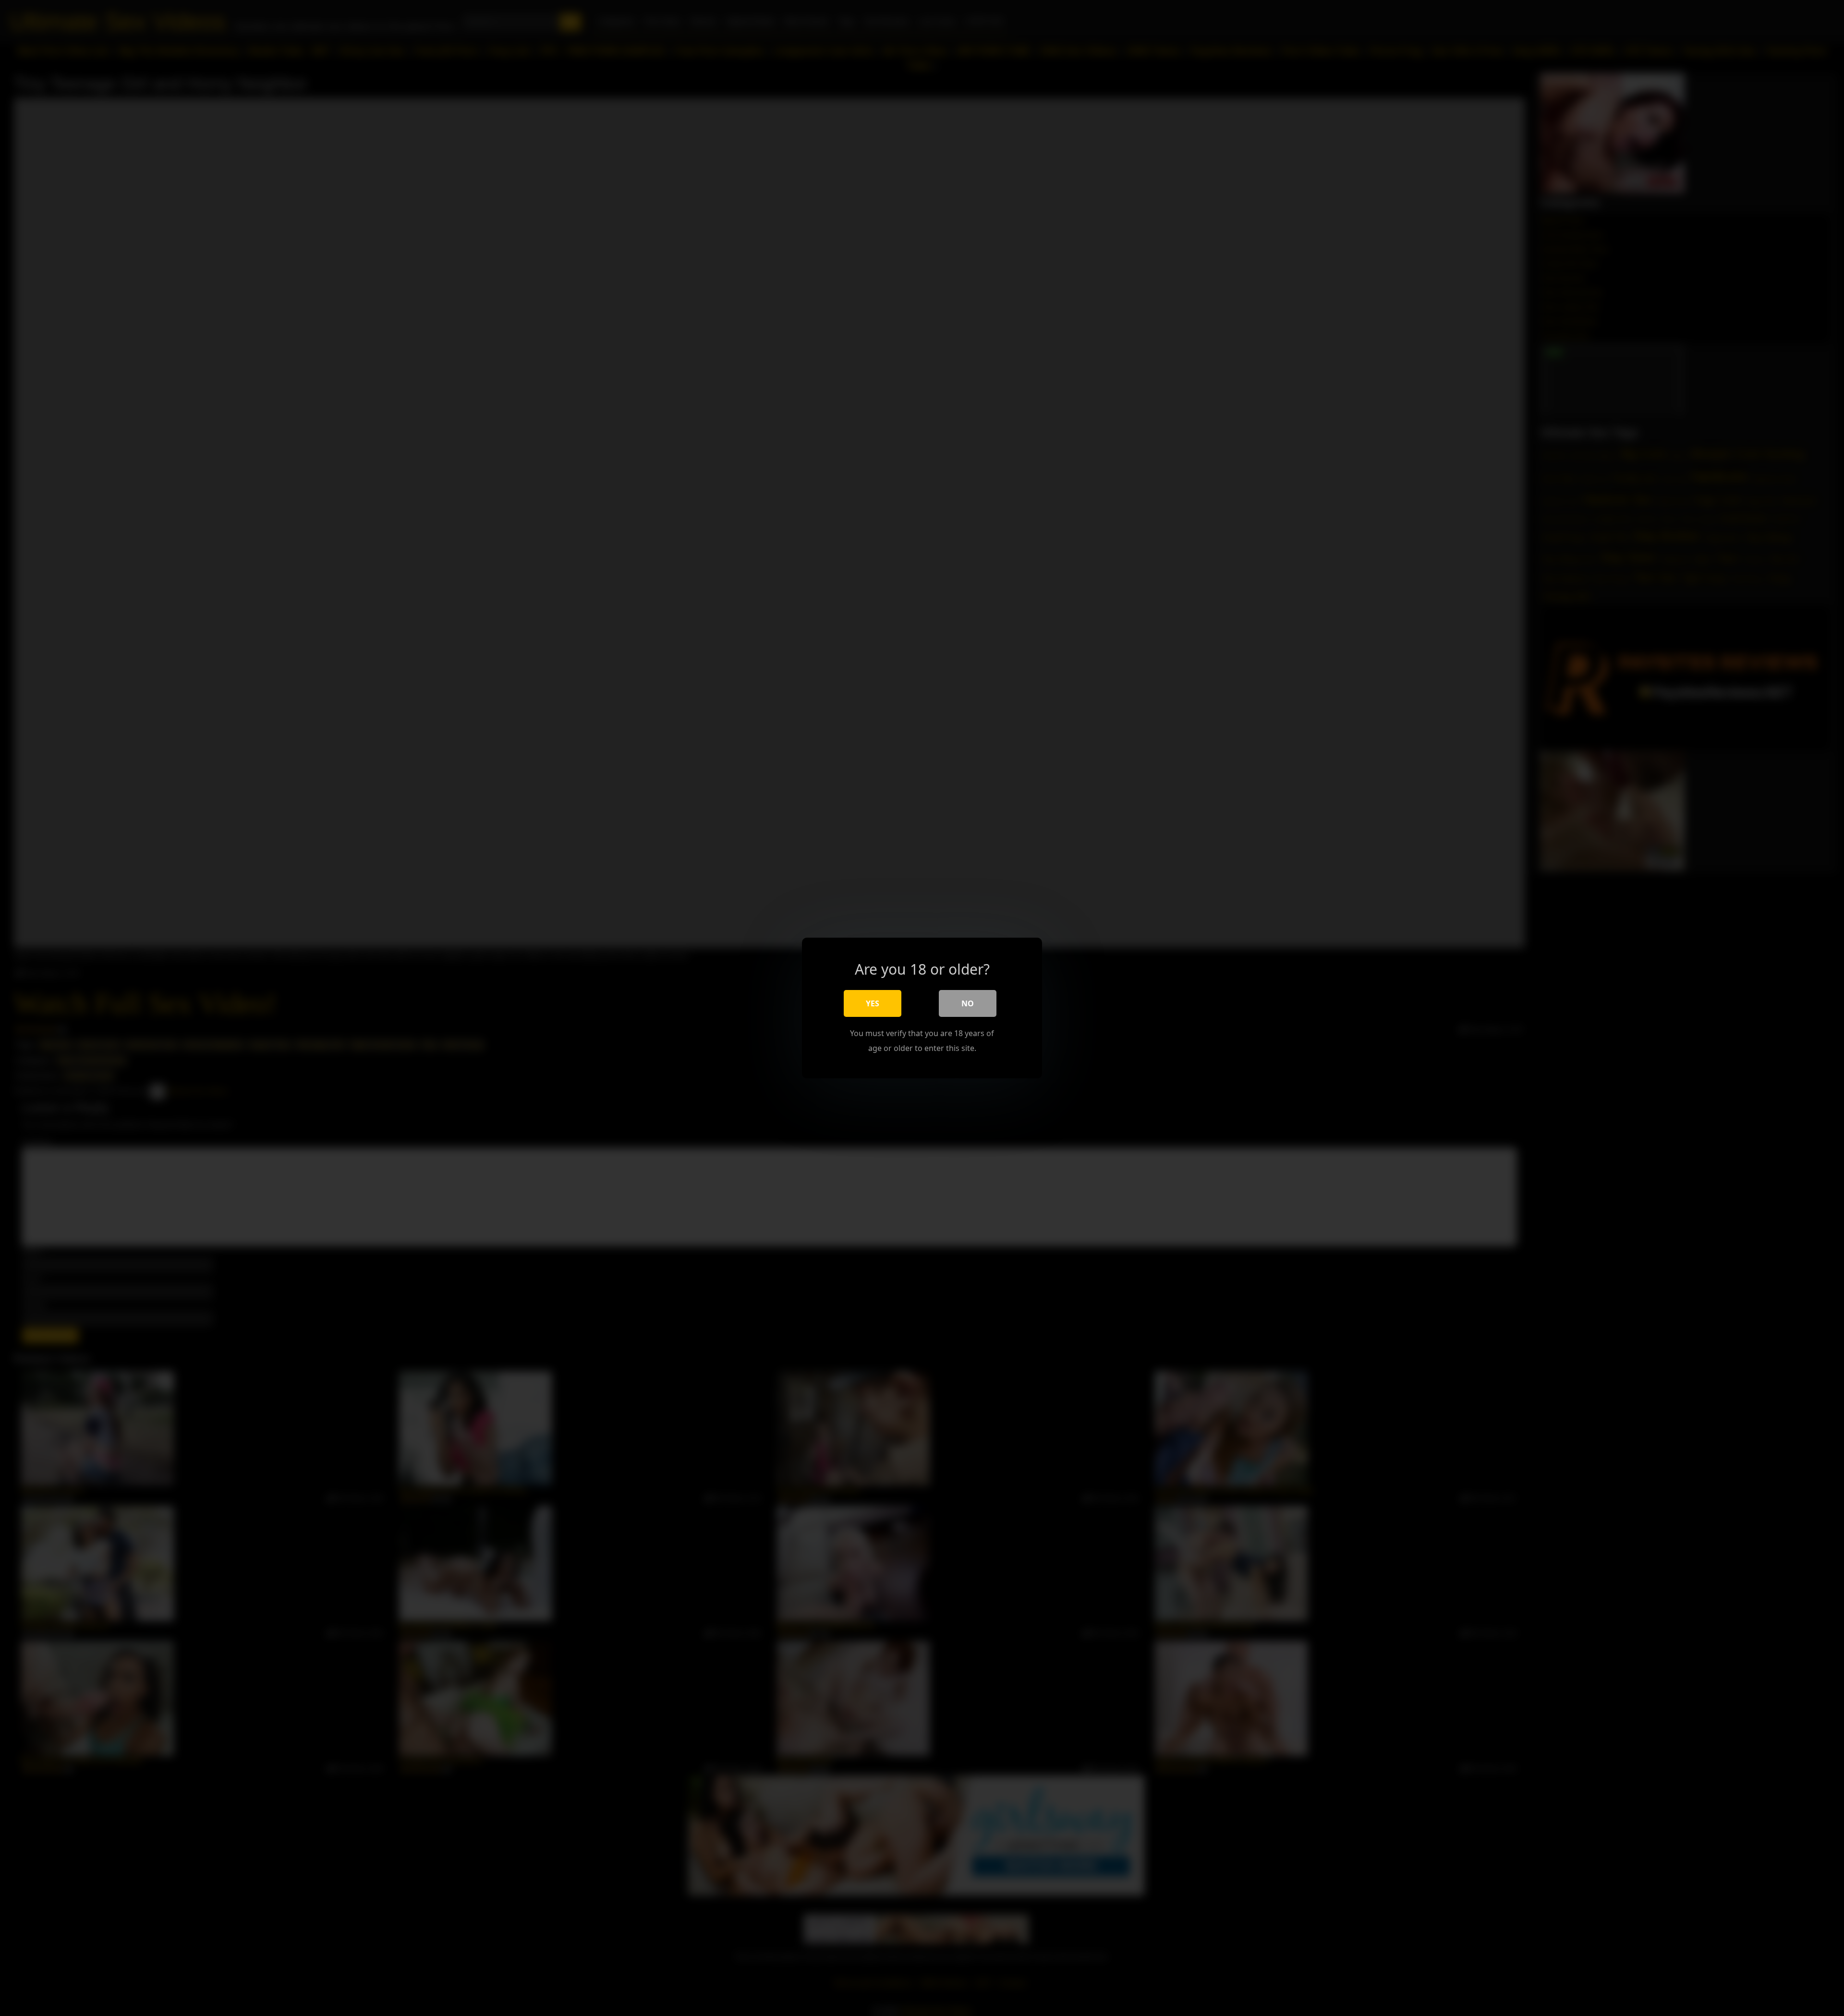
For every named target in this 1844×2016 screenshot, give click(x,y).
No (968, 1003)
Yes (873, 1003)
